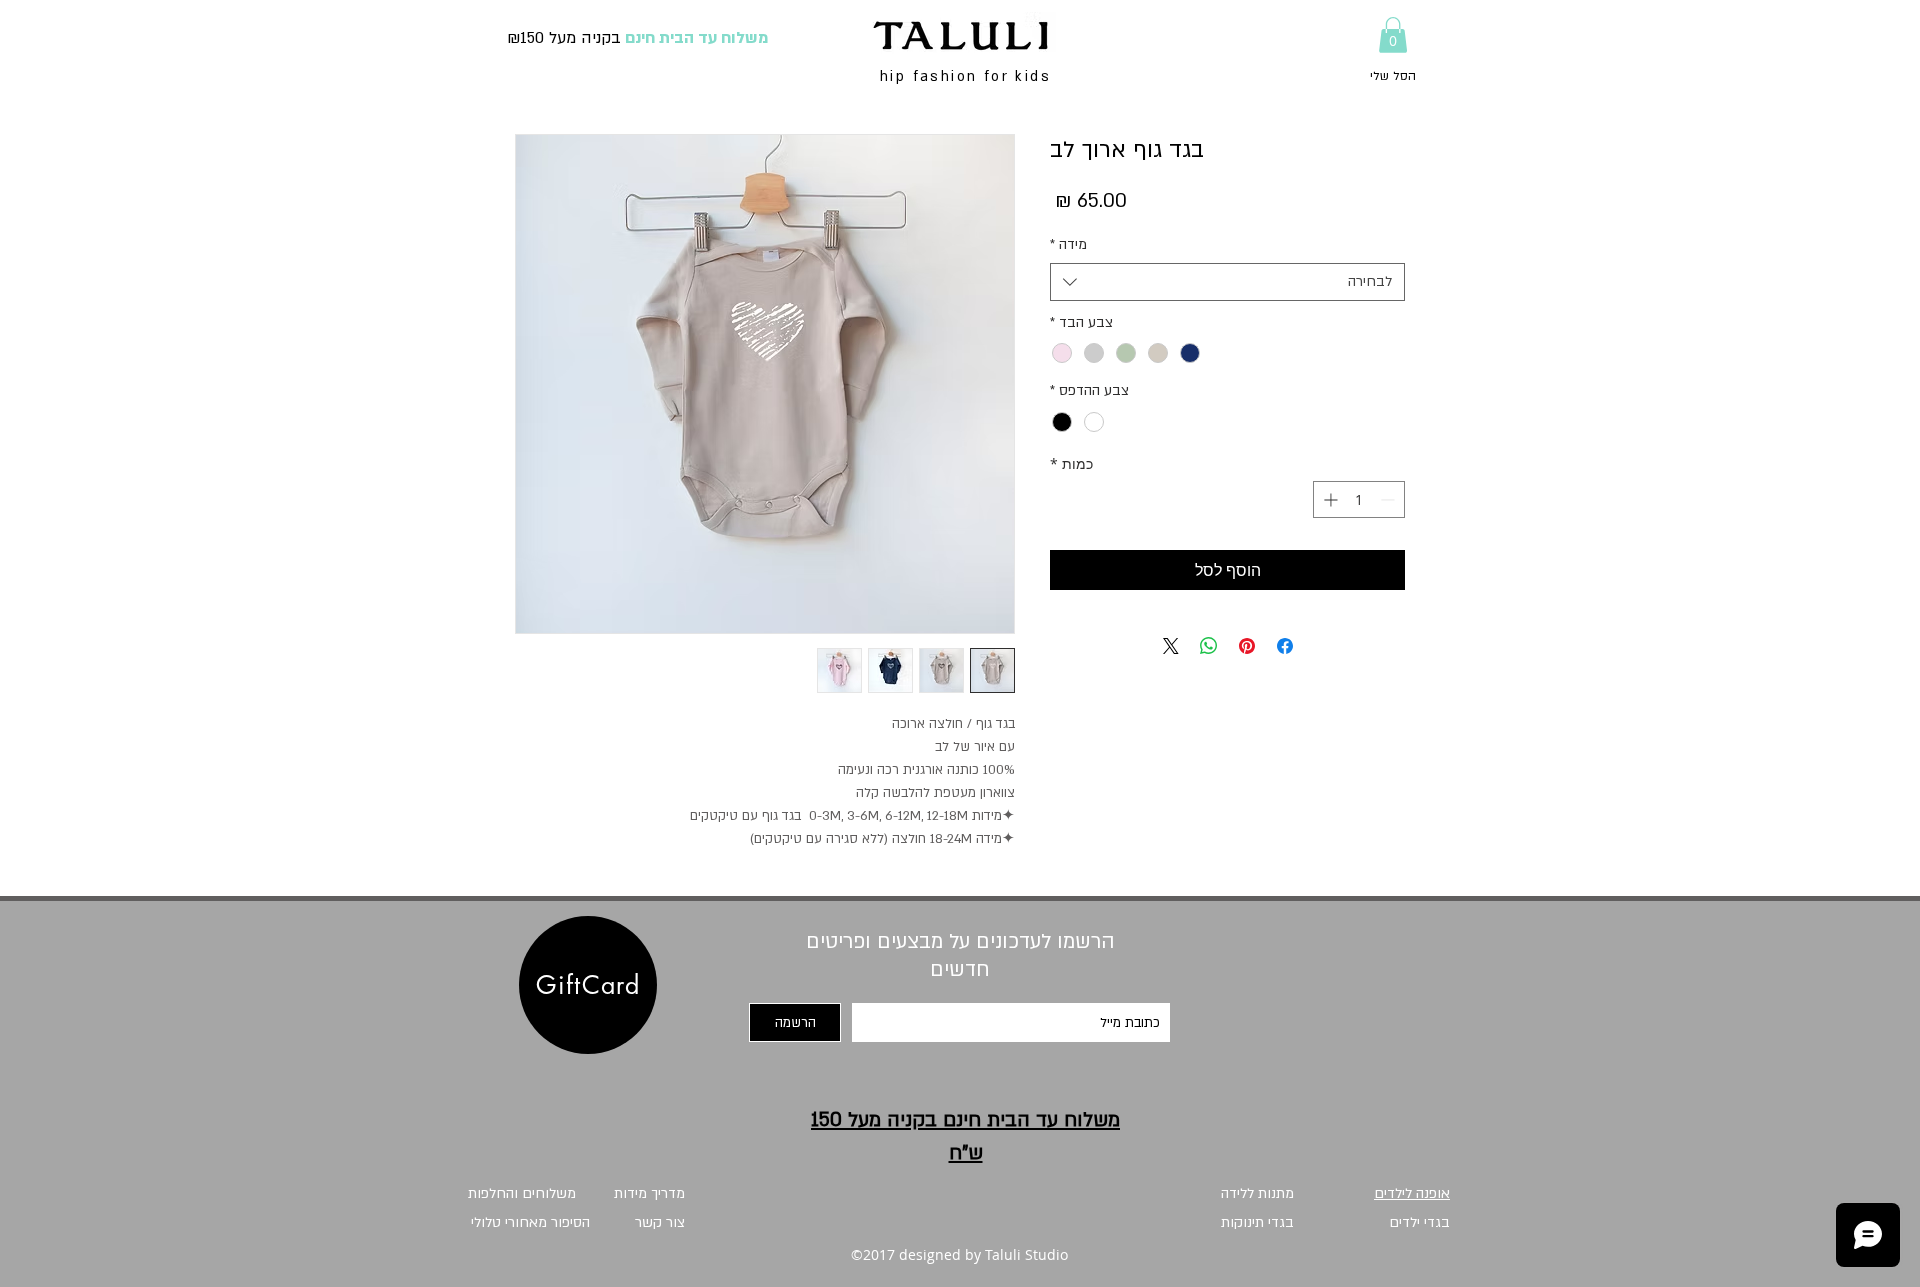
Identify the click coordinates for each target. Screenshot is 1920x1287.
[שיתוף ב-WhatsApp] (1209, 646)
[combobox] (1227, 282)
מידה (1068, 244)
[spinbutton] (1359, 499)
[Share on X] (1171, 646)
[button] (1393, 35)
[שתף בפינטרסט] (1247, 646)
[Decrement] (1389, 499)
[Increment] (1328, 499)
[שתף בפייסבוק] (1285, 646)
